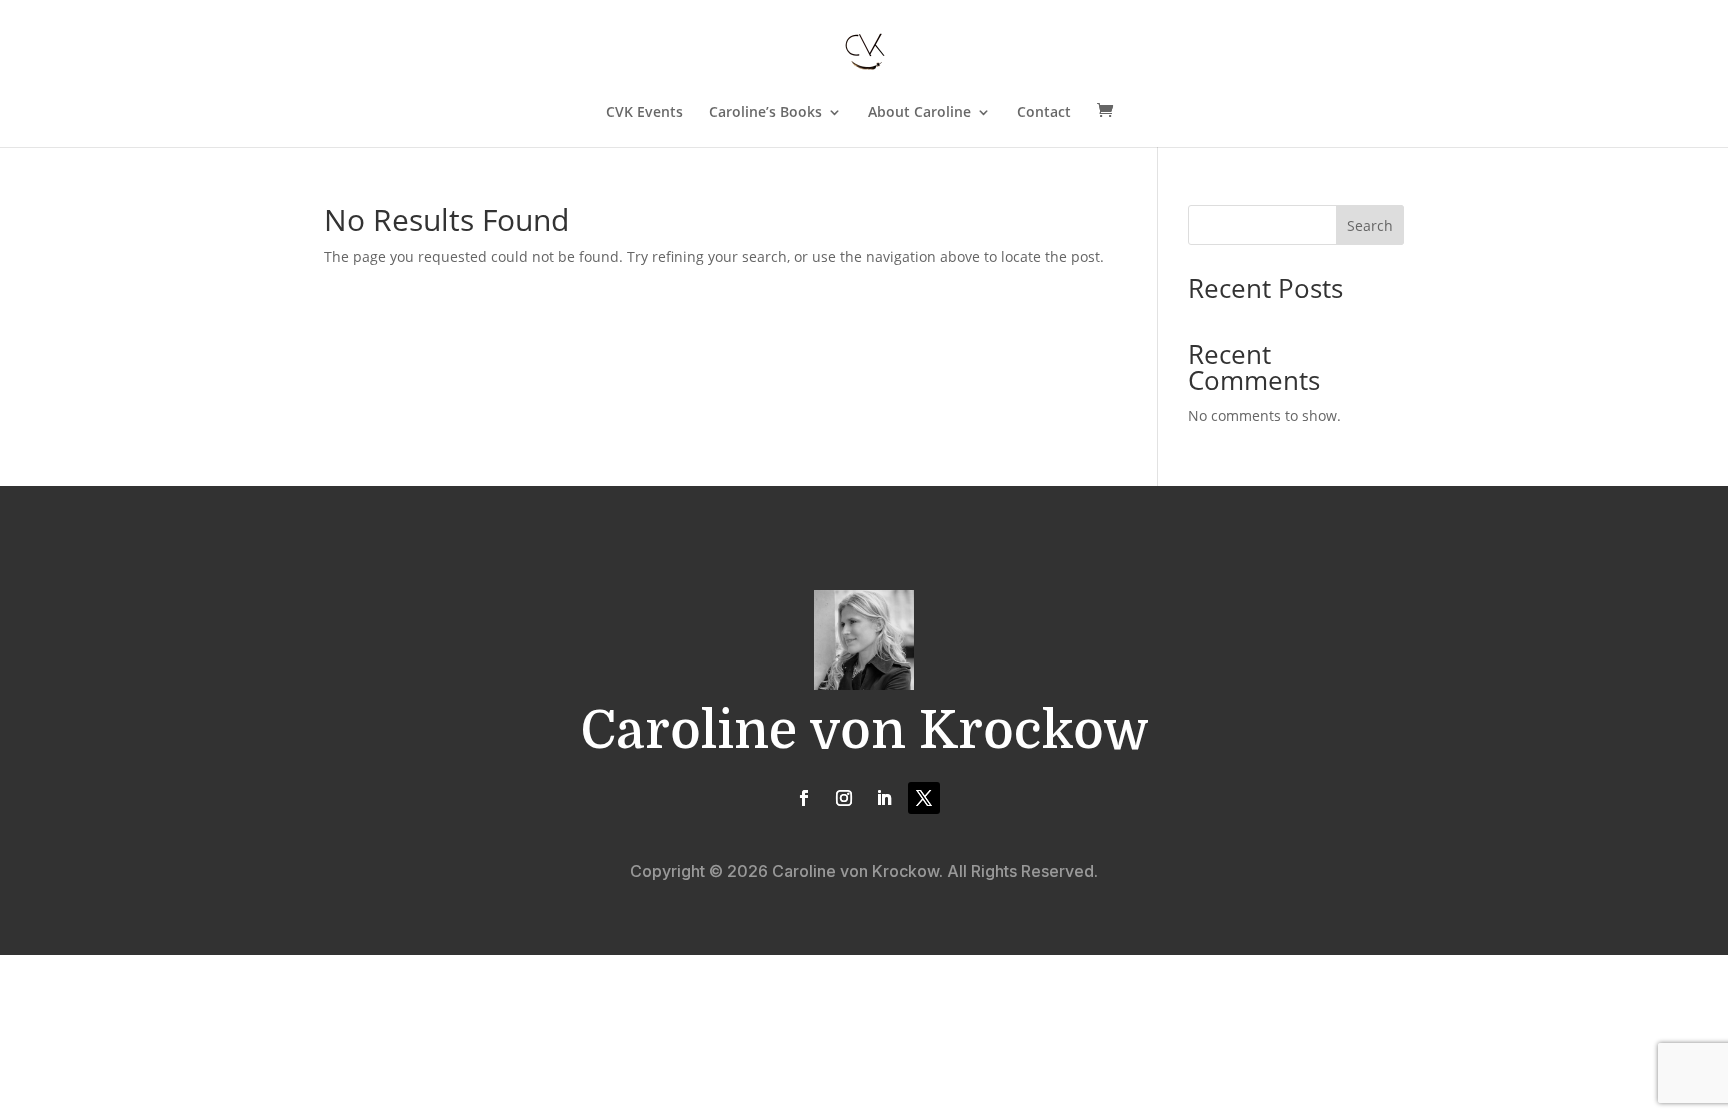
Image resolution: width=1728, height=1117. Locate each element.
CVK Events (644, 113)
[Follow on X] (924, 798)
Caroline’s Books (765, 113)
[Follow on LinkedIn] (884, 798)
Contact (1044, 113)
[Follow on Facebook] (804, 798)
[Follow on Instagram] (844, 798)
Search (1370, 225)
